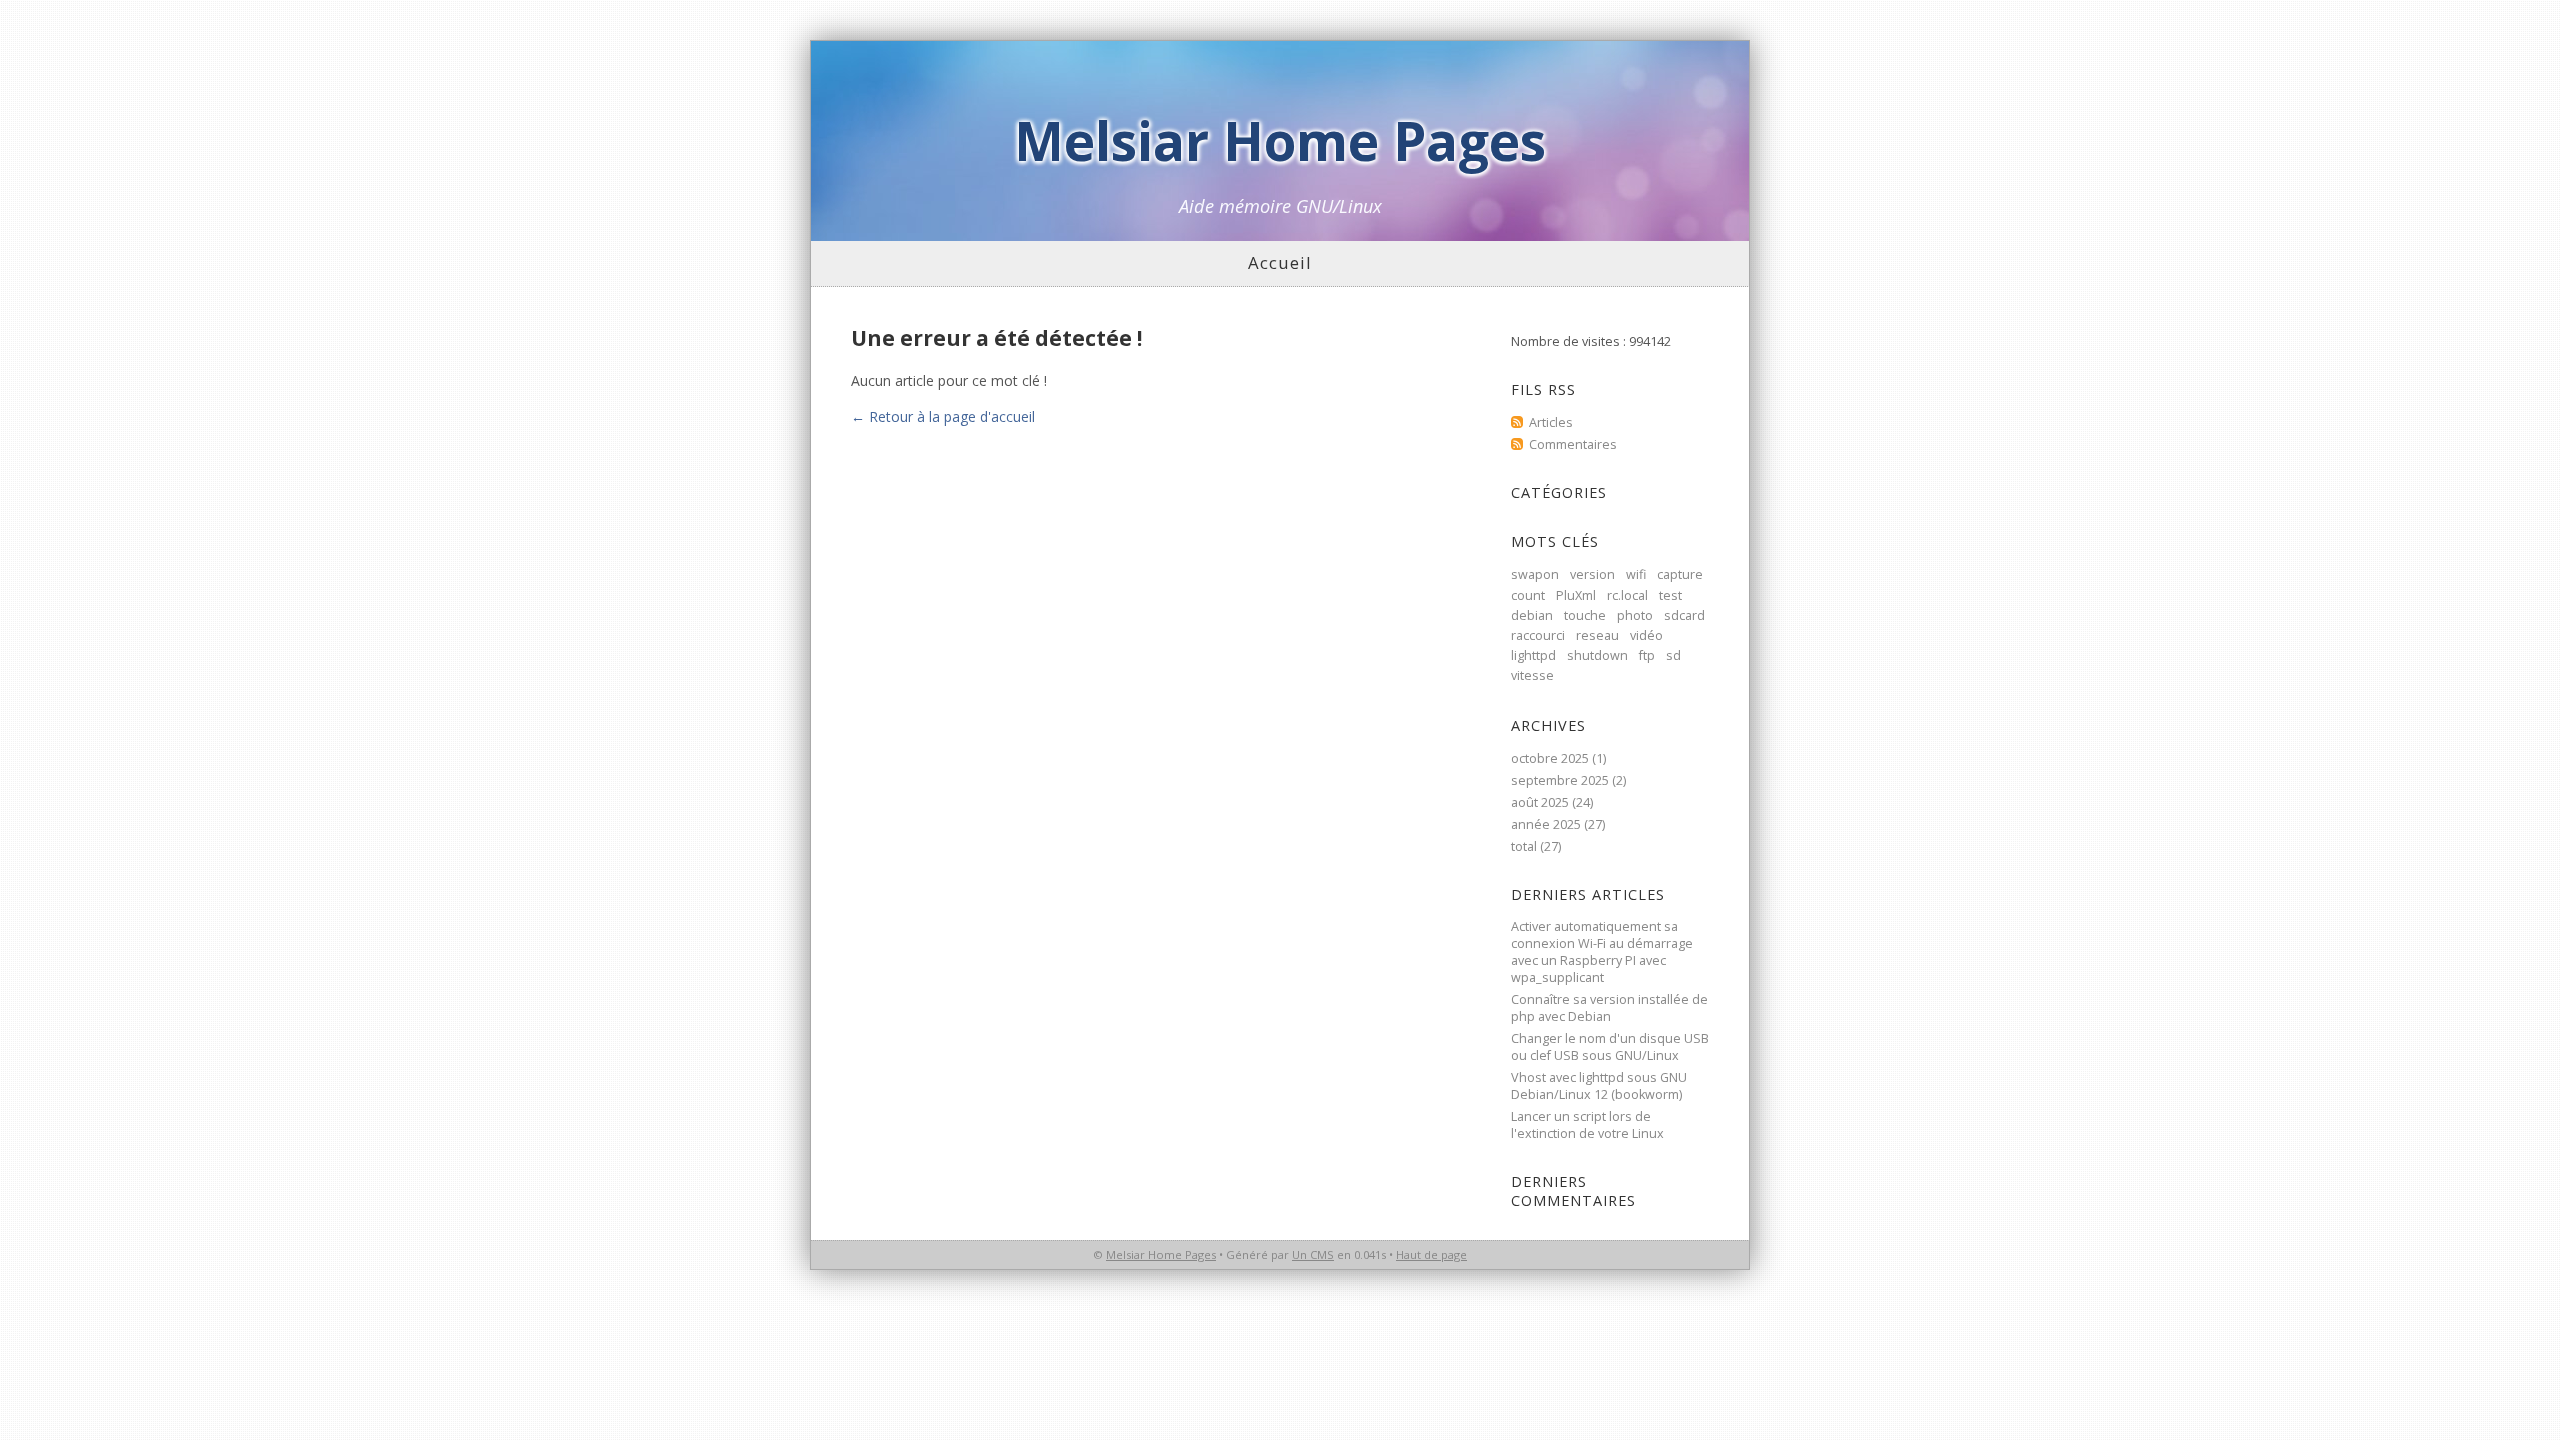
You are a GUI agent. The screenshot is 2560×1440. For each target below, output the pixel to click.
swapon (1535, 574)
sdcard (1684, 615)
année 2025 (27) (1558, 824)
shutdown (1597, 655)
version (1592, 574)
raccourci (1538, 635)
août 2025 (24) (1552, 802)
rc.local (1627, 595)
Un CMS (1313, 1254)
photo (1635, 615)
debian (1532, 615)
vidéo (1646, 635)
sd (1673, 655)
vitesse (1532, 675)
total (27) (1536, 846)
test (1670, 595)
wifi (1636, 574)
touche (1585, 615)
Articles (1551, 422)
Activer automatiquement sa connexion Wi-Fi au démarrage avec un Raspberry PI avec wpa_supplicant (1602, 952)
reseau (1597, 635)
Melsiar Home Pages (1280, 140)
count (1528, 595)
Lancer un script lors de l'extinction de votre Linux (1587, 1125)
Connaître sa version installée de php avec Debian (1609, 1008)
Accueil (1280, 262)
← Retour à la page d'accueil (943, 416)
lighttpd (1533, 655)
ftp (1647, 655)
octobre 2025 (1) (1558, 758)
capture (1680, 574)
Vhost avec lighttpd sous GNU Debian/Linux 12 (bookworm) (1599, 1086)
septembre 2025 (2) (1568, 780)
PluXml (1576, 595)
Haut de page (1431, 1254)
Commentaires (1573, 444)
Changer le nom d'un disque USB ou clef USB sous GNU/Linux (1610, 1047)
